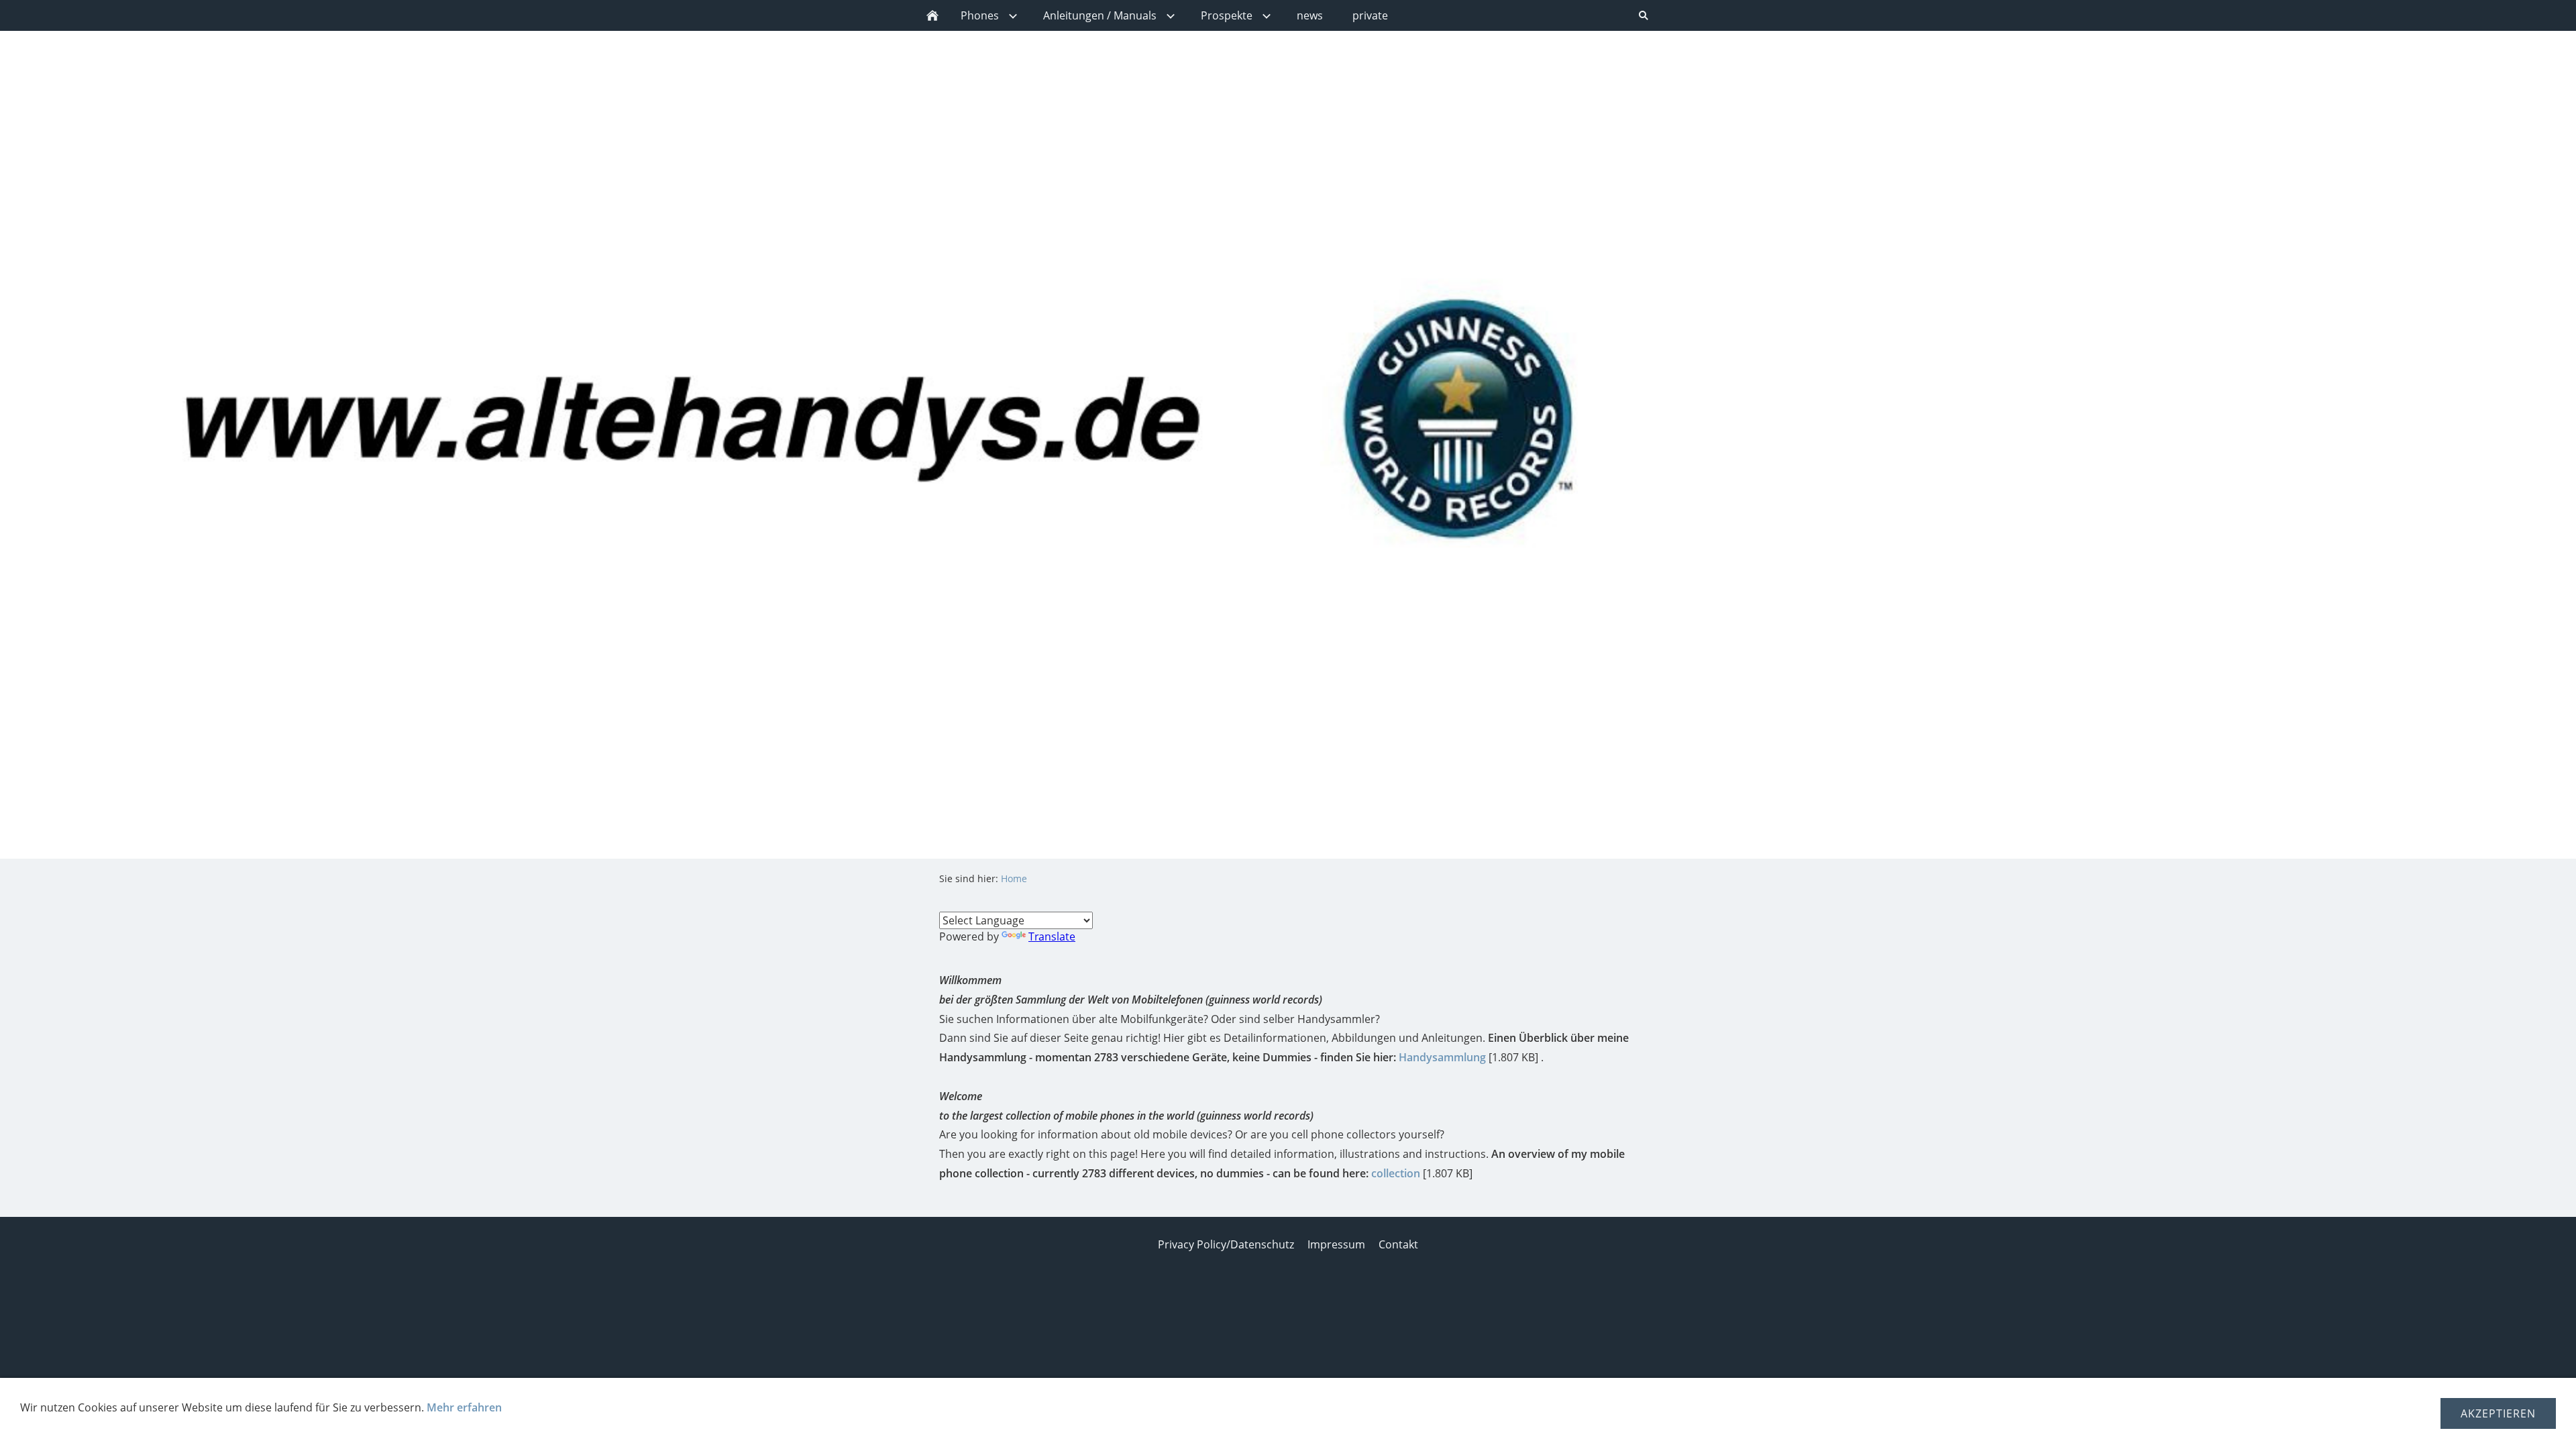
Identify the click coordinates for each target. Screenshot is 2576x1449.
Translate (1052, 936)
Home (1014, 878)
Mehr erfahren (464, 1407)
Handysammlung (1442, 1057)
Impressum (1336, 1244)
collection (1396, 1173)
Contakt (1398, 1244)
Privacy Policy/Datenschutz (1226, 1244)
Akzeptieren (2498, 1413)
